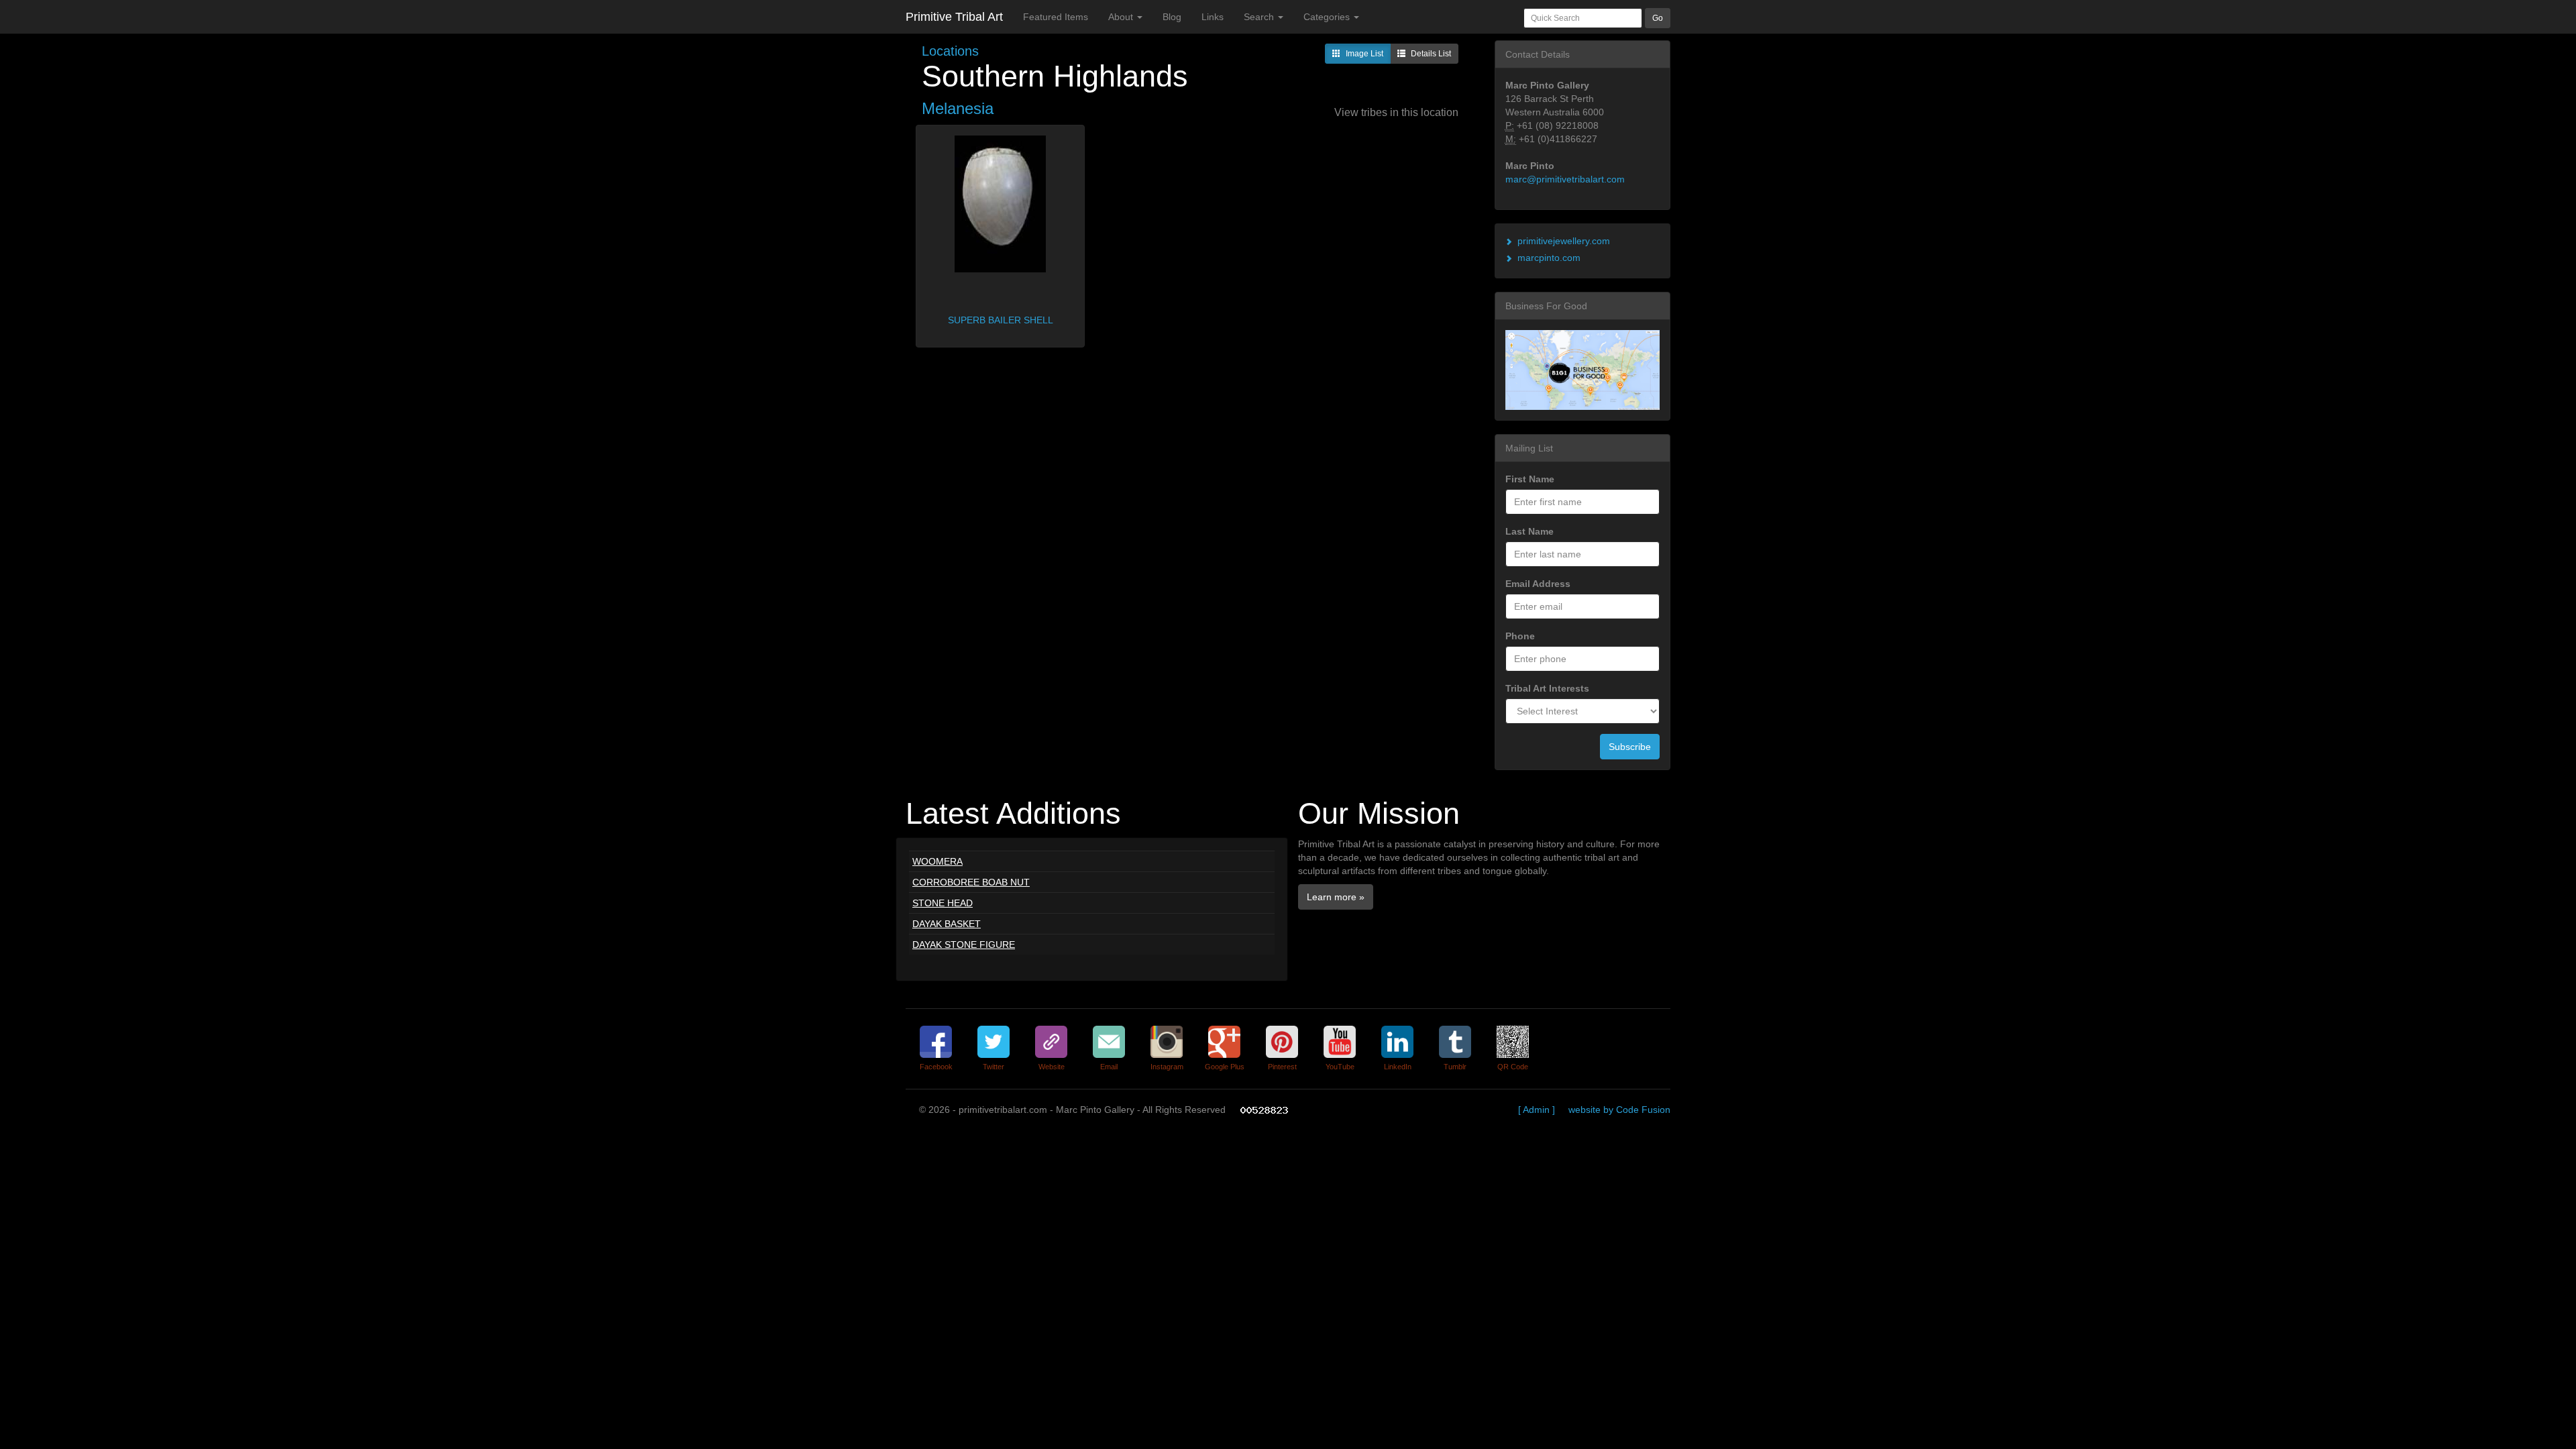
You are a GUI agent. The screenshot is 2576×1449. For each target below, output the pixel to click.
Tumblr (1455, 1067)
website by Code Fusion (1619, 1110)
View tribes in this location (1396, 112)
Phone (1520, 636)
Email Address (1538, 584)
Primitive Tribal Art (954, 17)
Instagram (1167, 1067)
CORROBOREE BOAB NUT (971, 882)
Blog (1172, 17)
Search (1260, 17)
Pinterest (1282, 1067)
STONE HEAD (943, 903)
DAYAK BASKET (947, 924)
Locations (950, 51)
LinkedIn (1398, 1067)
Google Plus (1225, 1067)
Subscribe (1630, 747)
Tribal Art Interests (1547, 688)
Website (1052, 1067)
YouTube (1340, 1067)
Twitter (994, 1067)
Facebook (936, 1067)
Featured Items (1056, 17)
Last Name (1529, 531)
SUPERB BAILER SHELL (1001, 320)
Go (1658, 18)
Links (1213, 17)
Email (1109, 1067)
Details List (1431, 54)
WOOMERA (937, 861)
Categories (1328, 17)
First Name (1530, 479)
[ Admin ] (1537, 1110)
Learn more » (1336, 897)
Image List (1364, 54)
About (1122, 17)
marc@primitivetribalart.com (1565, 179)
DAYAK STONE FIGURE (964, 945)
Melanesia (958, 108)
